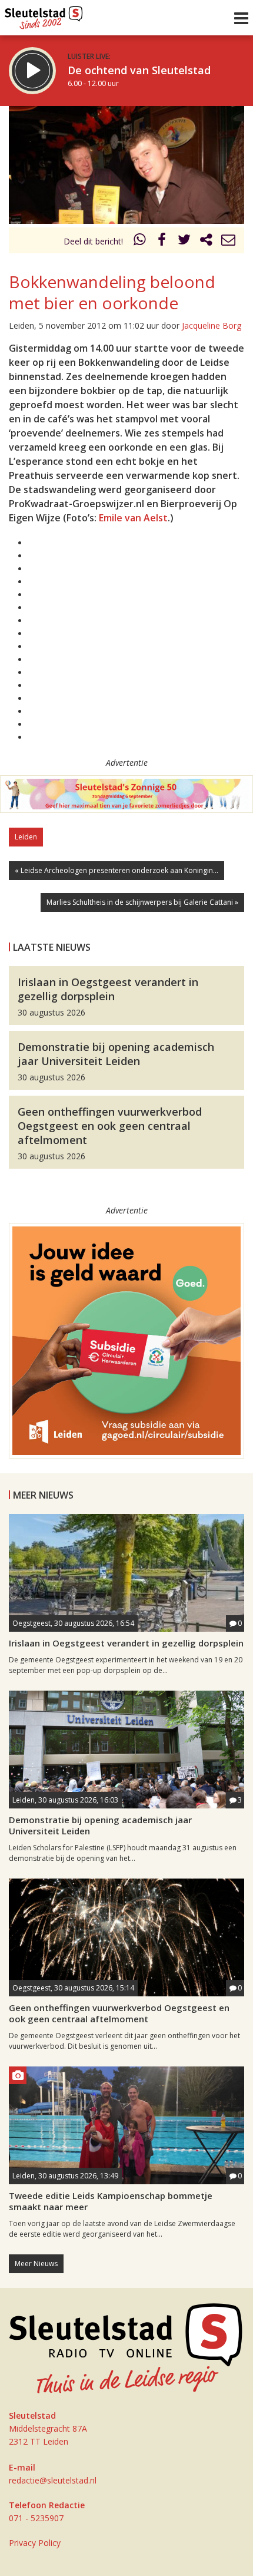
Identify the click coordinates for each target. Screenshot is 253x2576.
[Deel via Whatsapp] (140, 241)
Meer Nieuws (36, 2263)
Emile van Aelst (133, 518)
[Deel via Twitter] (184, 241)
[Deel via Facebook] (162, 241)
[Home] (44, 15)
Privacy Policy (35, 2543)
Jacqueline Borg (212, 325)
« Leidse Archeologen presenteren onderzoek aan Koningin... (116, 870)
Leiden (26, 837)
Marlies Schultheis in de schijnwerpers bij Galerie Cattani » (142, 902)
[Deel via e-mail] (228, 241)
